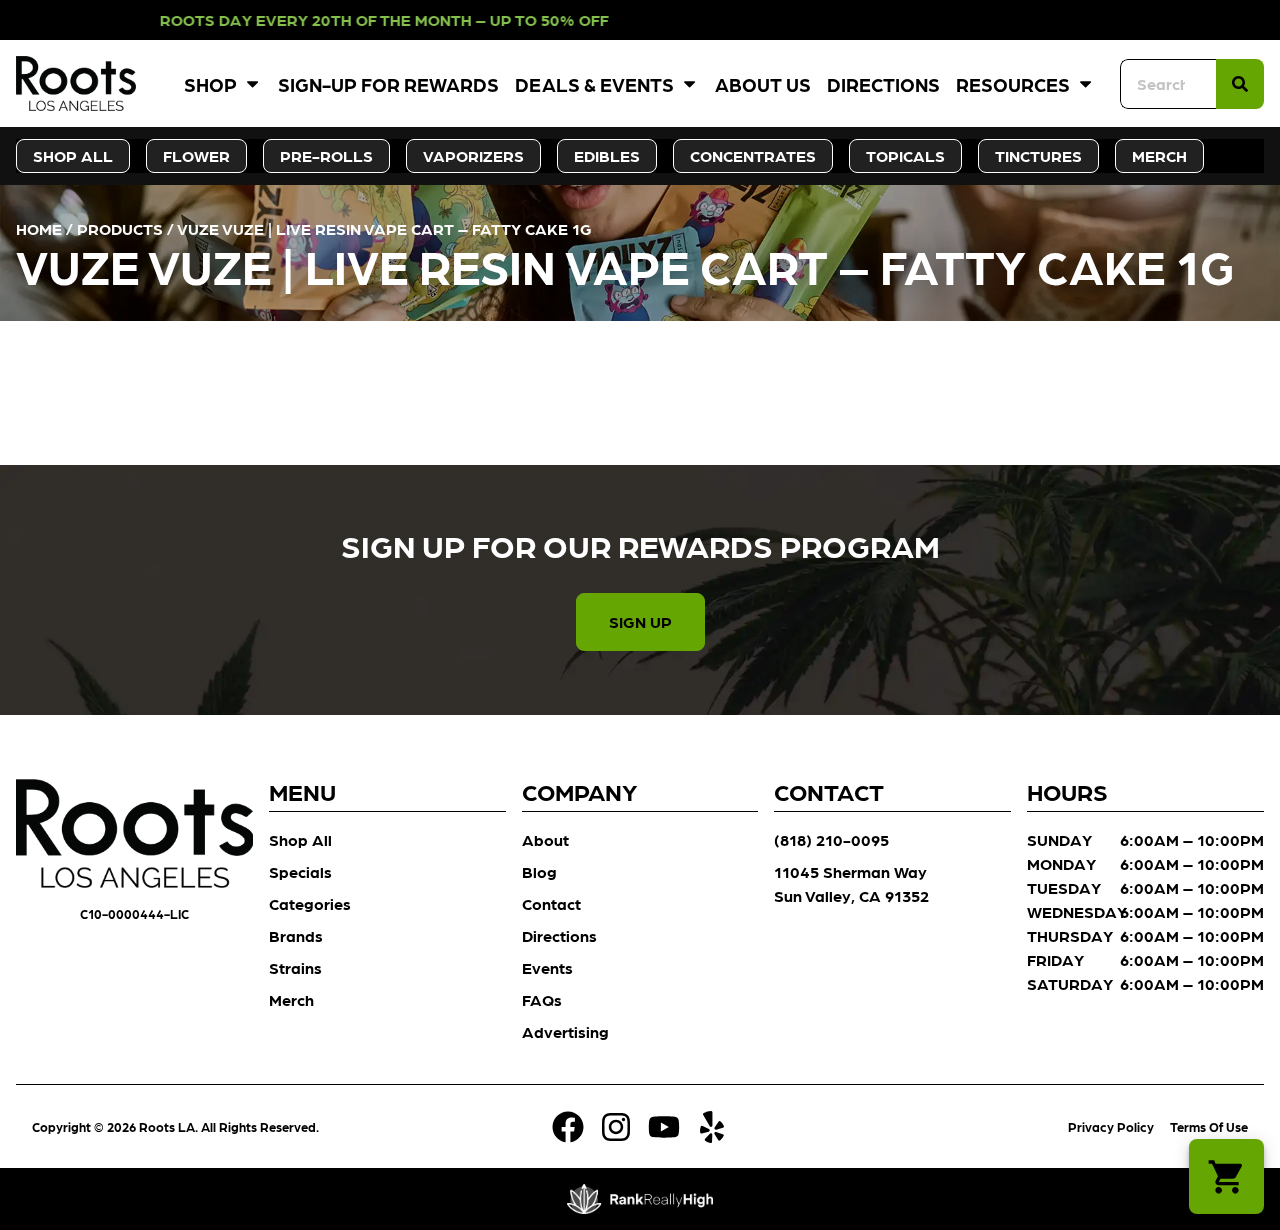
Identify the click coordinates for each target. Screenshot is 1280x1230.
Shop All (300, 839)
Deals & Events (594, 83)
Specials (300, 871)
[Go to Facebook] (568, 1127)
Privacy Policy (1111, 1126)
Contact (551, 903)
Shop (210, 83)
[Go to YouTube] (664, 1127)
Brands (296, 935)
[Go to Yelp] (712, 1127)
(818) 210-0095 (831, 839)
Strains (295, 967)
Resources (1013, 83)
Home (39, 228)
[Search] (1240, 84)
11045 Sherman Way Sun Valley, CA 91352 (851, 883)
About (545, 839)
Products (120, 228)
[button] (1226, 1176)
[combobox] (1168, 84)
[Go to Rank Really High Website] (640, 1199)
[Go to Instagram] (616, 1127)
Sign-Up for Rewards (388, 83)
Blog (539, 871)
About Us (763, 83)
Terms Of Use (1209, 1126)
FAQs (542, 999)
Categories (310, 903)
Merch (291, 999)
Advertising (565, 1031)
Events (547, 967)
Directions (883, 83)
